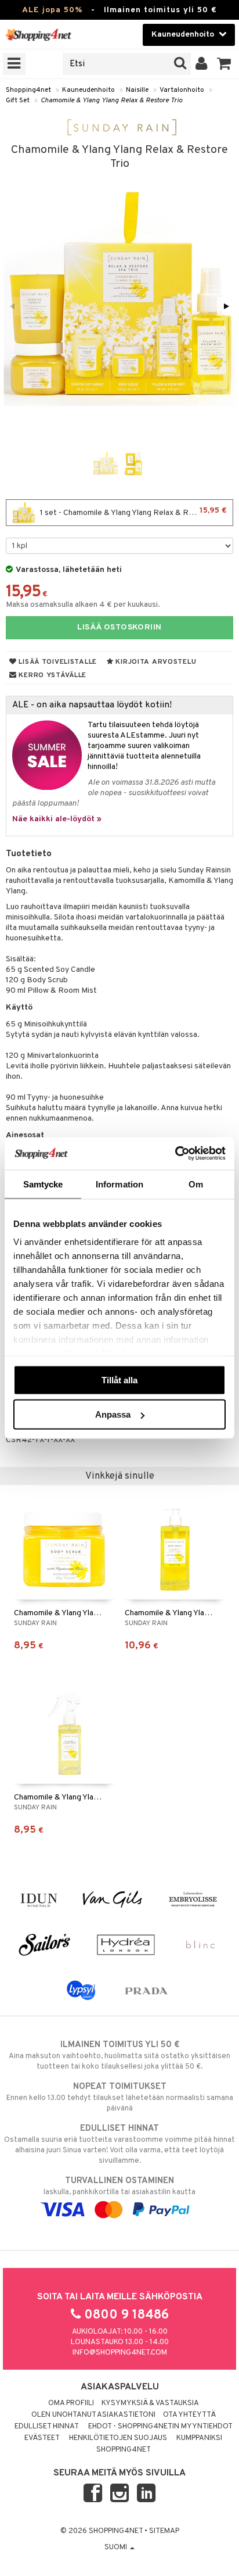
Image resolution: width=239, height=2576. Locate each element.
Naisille (137, 90)
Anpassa (113, 1414)
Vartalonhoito (182, 90)
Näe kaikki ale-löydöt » (57, 819)
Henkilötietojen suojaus (118, 2438)
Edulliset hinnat (47, 2427)
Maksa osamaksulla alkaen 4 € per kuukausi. (83, 605)
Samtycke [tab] (43, 1184)
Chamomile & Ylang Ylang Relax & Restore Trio (111, 101)
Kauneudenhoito (88, 90)
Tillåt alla (119, 1380)
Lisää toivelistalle (57, 662)
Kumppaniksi (199, 2438)
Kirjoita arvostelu (155, 662)
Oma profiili (71, 2403)
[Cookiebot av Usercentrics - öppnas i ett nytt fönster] (175, 1154)
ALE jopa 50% (52, 10)
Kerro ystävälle (52, 675)
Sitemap (164, 2531)
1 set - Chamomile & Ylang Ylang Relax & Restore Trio (133, 512)
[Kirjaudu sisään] (202, 64)
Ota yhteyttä (189, 2415)
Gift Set (18, 101)
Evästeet (42, 2438)
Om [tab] (196, 1184)
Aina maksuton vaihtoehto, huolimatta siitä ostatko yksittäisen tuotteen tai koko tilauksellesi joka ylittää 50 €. (119, 2056)
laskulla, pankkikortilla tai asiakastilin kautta (119, 2186)
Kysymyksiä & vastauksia (150, 2403)
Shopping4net (28, 90)
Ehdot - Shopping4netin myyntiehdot (160, 2427)
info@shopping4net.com (120, 2353)
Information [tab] (119, 1184)
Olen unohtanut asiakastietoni (93, 2415)
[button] (224, 64)
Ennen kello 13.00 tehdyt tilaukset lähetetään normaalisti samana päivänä (120, 2097)
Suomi (117, 2548)
